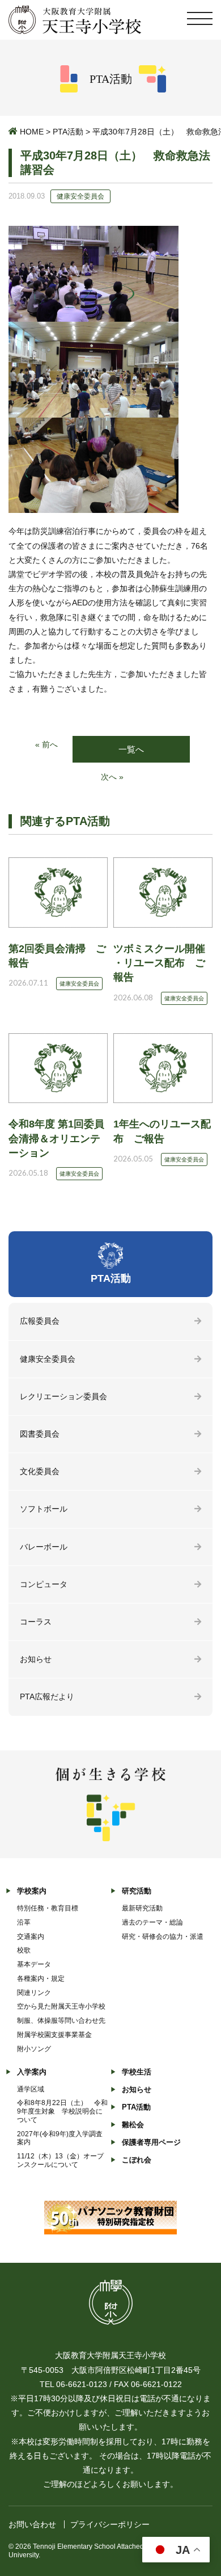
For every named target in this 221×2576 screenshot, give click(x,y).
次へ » (112, 777)
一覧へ (131, 749)
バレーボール (44, 1547)
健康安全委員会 (48, 1359)
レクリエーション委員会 (63, 1396)
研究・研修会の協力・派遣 (163, 1937)
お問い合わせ (32, 2524)
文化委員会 (40, 1471)
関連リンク (34, 1993)
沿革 (24, 1922)
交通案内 (31, 1937)
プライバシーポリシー (110, 2524)
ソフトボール (44, 1509)
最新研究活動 (142, 1908)
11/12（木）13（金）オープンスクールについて (60, 2160)
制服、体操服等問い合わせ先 (61, 2021)
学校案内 (32, 1891)
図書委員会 (40, 1434)
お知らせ (36, 1659)
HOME (32, 132)
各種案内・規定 (41, 1979)
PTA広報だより (47, 1697)
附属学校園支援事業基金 (54, 2035)
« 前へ (46, 744)
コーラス (36, 1622)
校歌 (24, 1950)
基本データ (34, 1964)
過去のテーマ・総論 (152, 1922)
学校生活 (137, 2072)
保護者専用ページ (151, 2142)
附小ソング (34, 2049)
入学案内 (32, 2072)
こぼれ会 (137, 2160)
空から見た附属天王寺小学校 (61, 2006)
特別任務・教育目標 (48, 1908)
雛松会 (133, 2125)
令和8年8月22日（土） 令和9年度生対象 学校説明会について (62, 2111)
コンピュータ (44, 1584)
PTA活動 (68, 132)
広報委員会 (40, 1321)
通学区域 (31, 2089)
